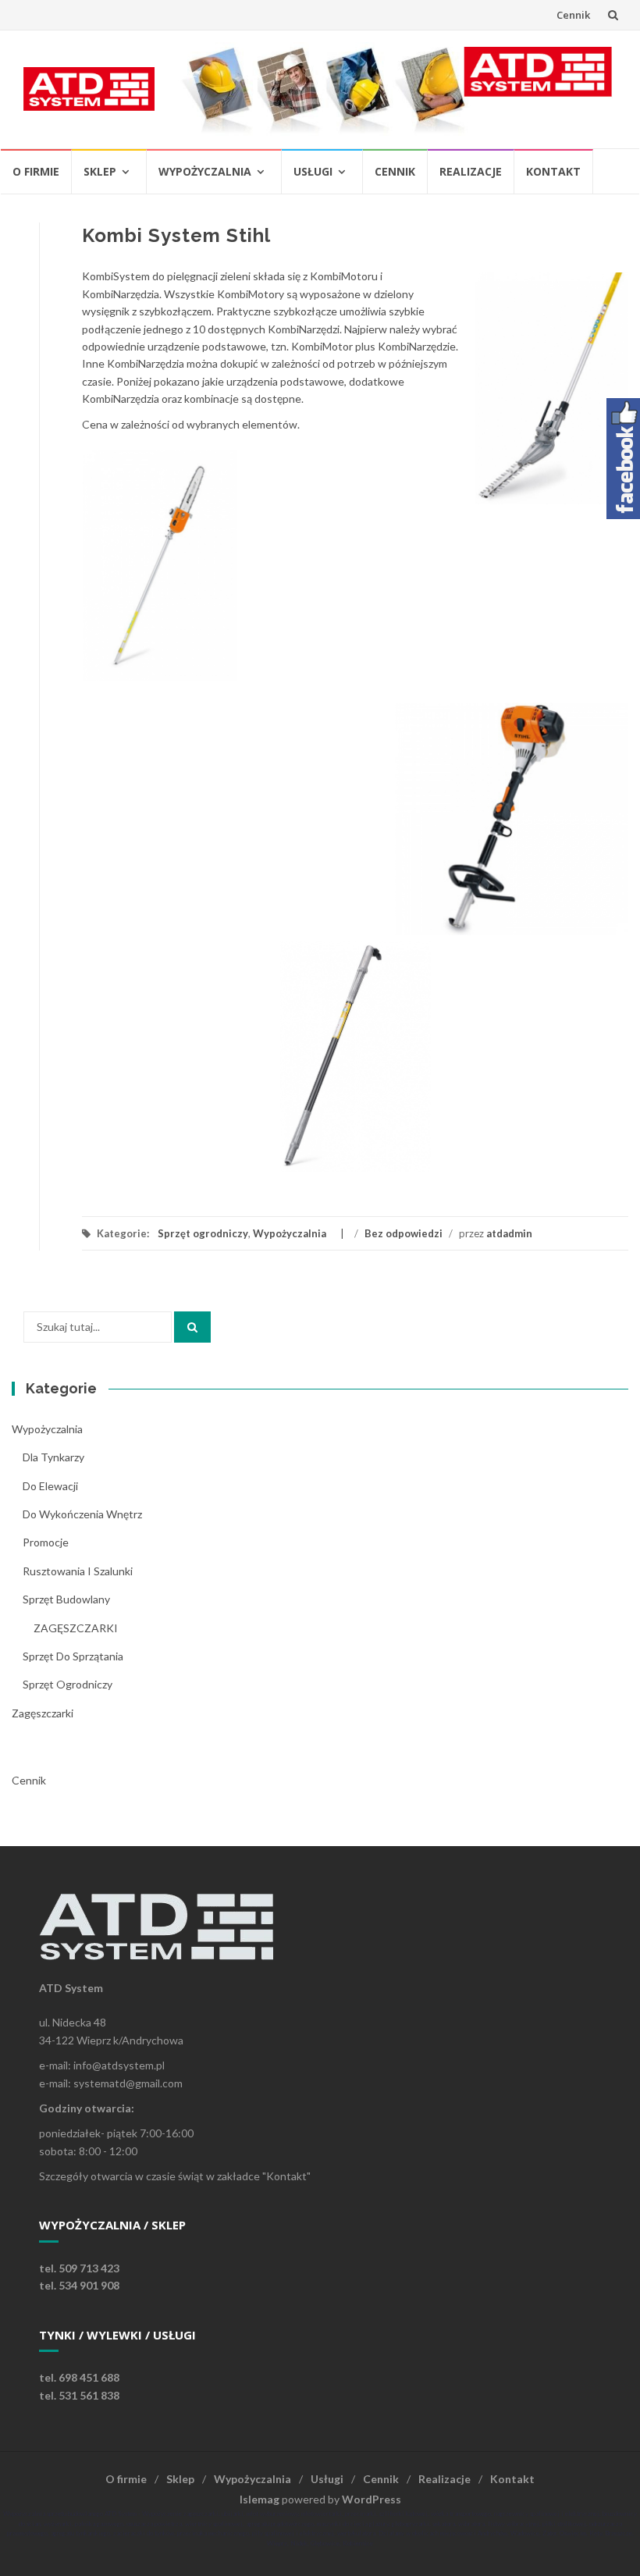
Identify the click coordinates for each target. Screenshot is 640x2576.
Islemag (260, 2499)
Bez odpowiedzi (404, 1233)
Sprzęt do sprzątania (73, 1656)
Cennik (573, 15)
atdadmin (509, 1233)
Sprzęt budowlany (66, 1599)
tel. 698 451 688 (79, 2377)
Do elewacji (50, 1486)
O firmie (36, 171)
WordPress (372, 2499)
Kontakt (553, 171)
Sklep (100, 171)
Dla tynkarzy (53, 1457)
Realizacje (471, 171)
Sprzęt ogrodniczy (203, 1233)
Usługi (313, 171)
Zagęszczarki (43, 1713)
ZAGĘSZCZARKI (76, 1628)
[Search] (192, 1327)
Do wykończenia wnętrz (82, 1514)
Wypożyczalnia (205, 171)
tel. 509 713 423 (79, 2268)
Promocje (46, 1542)
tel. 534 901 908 (79, 2285)
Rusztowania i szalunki (78, 1571)
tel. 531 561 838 (79, 2395)
